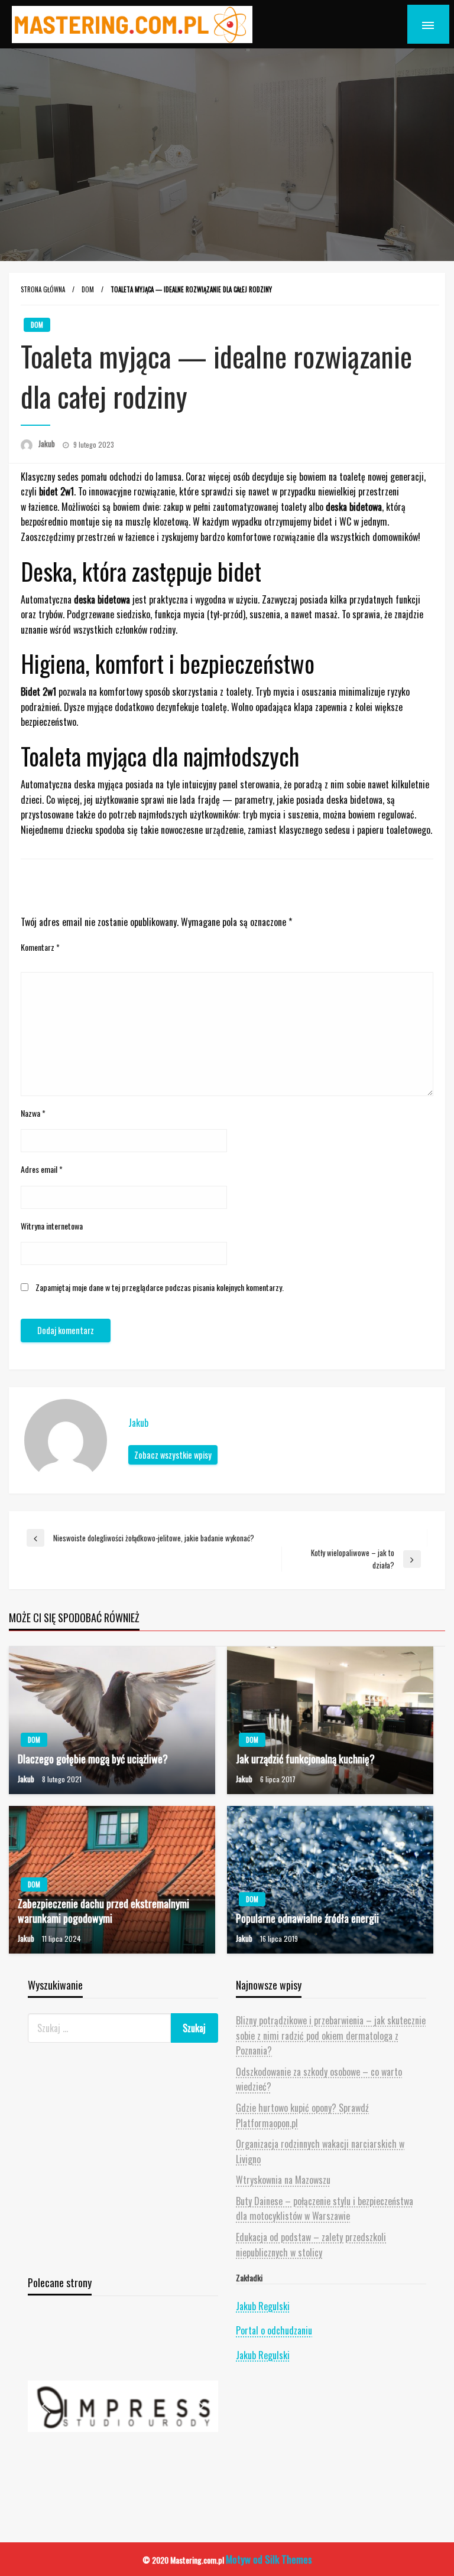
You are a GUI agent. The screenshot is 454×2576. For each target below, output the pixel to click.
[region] (123, 2406)
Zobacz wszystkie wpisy (173, 1455)
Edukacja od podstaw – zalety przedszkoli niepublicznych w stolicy (311, 2245)
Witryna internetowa (52, 1226)
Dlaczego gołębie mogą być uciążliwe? (93, 1759)
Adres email (42, 1169)
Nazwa (33, 1113)
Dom (88, 289)
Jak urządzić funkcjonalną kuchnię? (305, 1759)
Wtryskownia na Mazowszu (283, 2180)
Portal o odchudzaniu (274, 2330)
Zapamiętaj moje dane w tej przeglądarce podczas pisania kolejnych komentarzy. (160, 1287)
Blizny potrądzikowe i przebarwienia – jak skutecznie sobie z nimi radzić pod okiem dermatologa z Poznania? (331, 2035)
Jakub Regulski (263, 2306)
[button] (123, 2406)
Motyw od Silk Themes (269, 2559)
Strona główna (43, 289)
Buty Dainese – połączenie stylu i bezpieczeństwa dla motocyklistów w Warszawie (325, 2209)
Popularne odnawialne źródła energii (307, 1918)
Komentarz (40, 947)
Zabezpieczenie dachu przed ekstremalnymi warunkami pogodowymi (103, 1911)
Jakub (48, 444)
